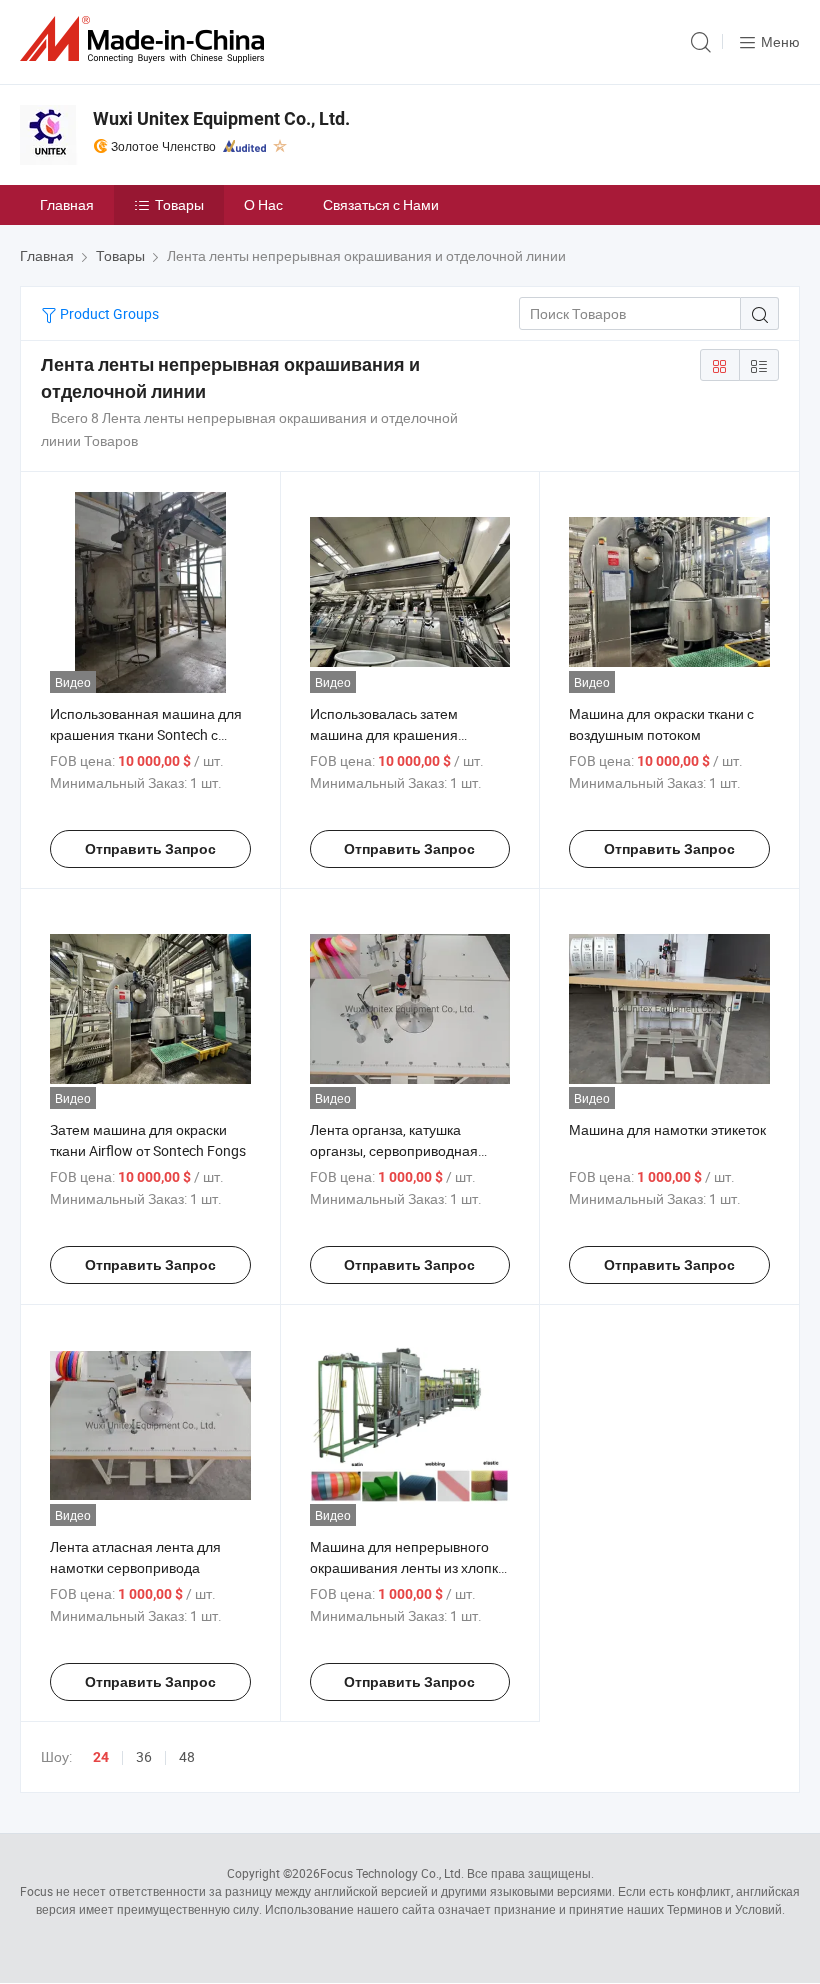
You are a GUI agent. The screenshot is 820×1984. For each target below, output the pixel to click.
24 (101, 1757)
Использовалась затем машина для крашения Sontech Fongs (384, 734)
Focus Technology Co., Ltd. (392, 1873)
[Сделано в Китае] (146, 39)
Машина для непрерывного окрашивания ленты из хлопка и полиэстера (408, 1567)
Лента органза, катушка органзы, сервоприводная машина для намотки (394, 1150)
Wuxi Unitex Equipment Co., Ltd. (221, 118)
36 (144, 1756)
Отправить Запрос (150, 849)
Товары (179, 204)
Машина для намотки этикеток (667, 1129)
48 (187, 1756)
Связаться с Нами (381, 204)
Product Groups (108, 313)
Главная (67, 204)
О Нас (263, 204)
